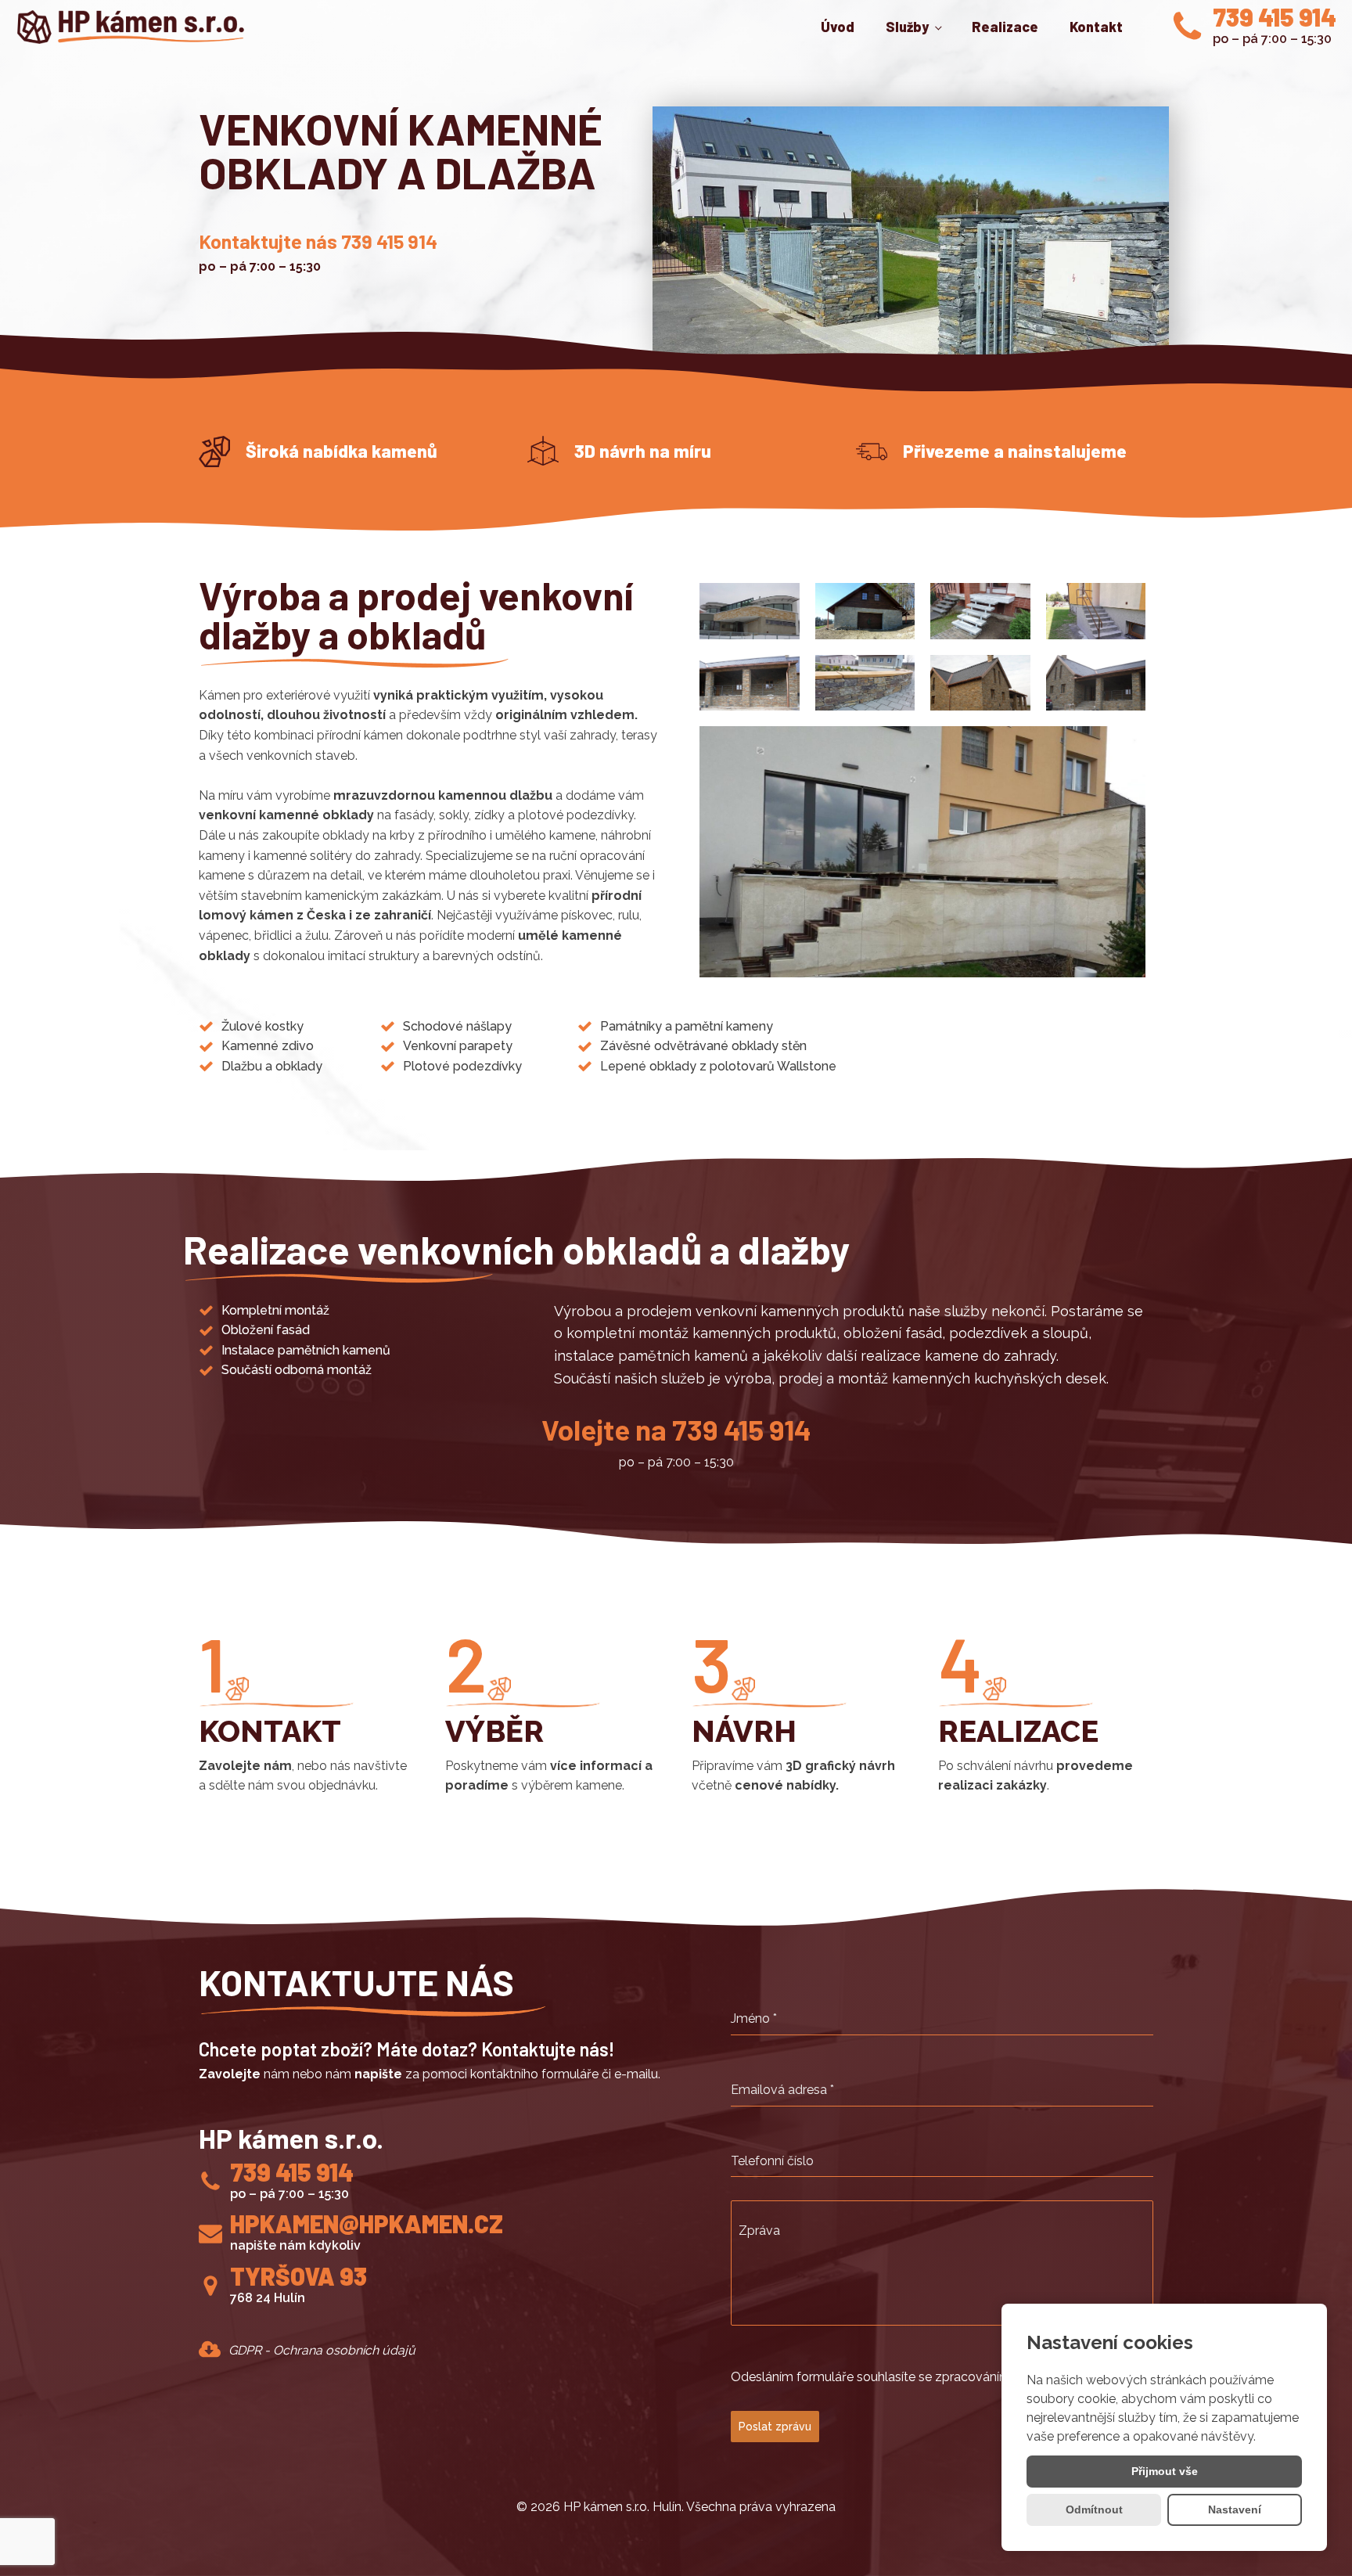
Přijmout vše (1165, 2471)
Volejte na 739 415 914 (676, 1429)
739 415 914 (1275, 17)
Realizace (1005, 27)
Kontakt (1096, 27)
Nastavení (1235, 2509)
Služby (907, 27)
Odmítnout (1094, 2509)
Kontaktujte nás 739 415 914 (318, 241)
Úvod (838, 27)
